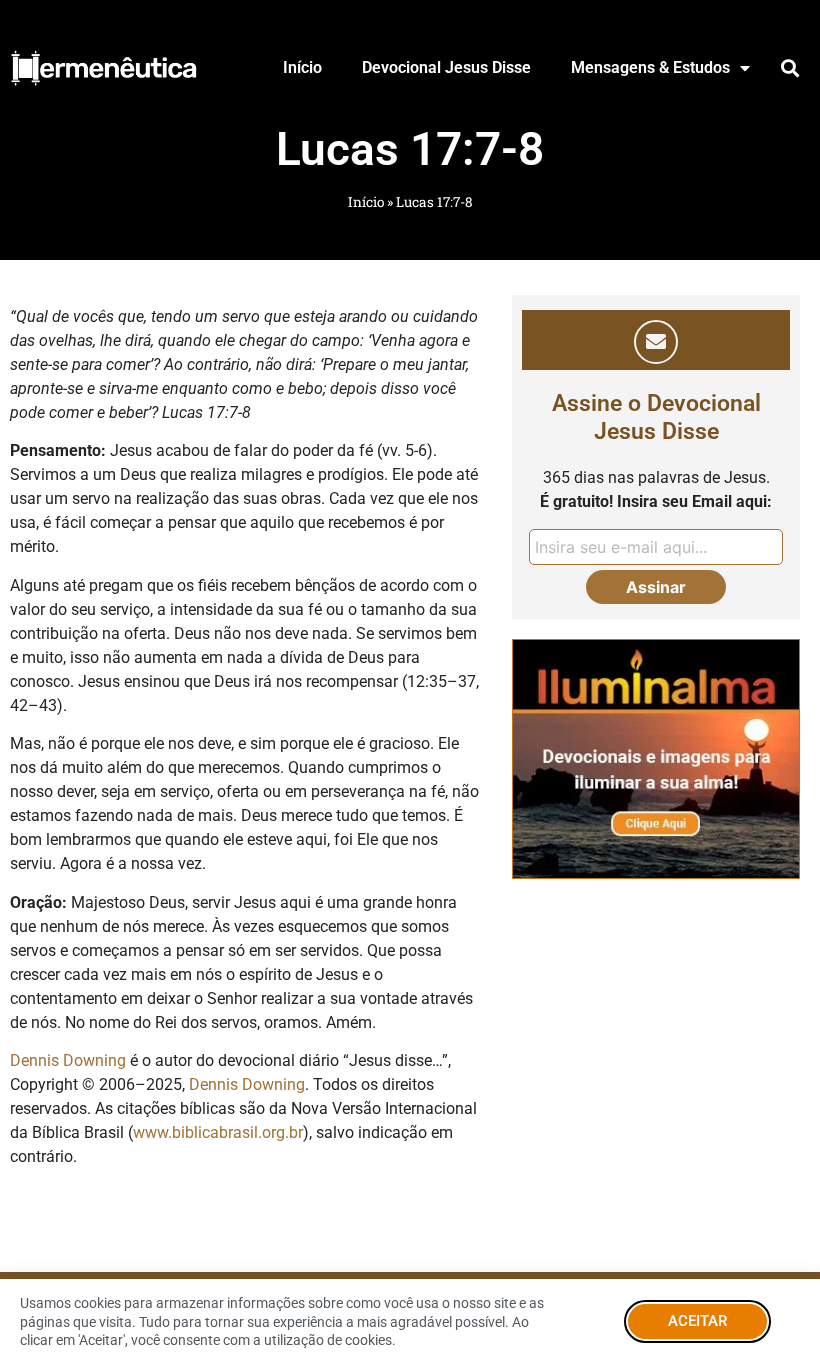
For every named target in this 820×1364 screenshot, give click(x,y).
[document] (410, 682)
